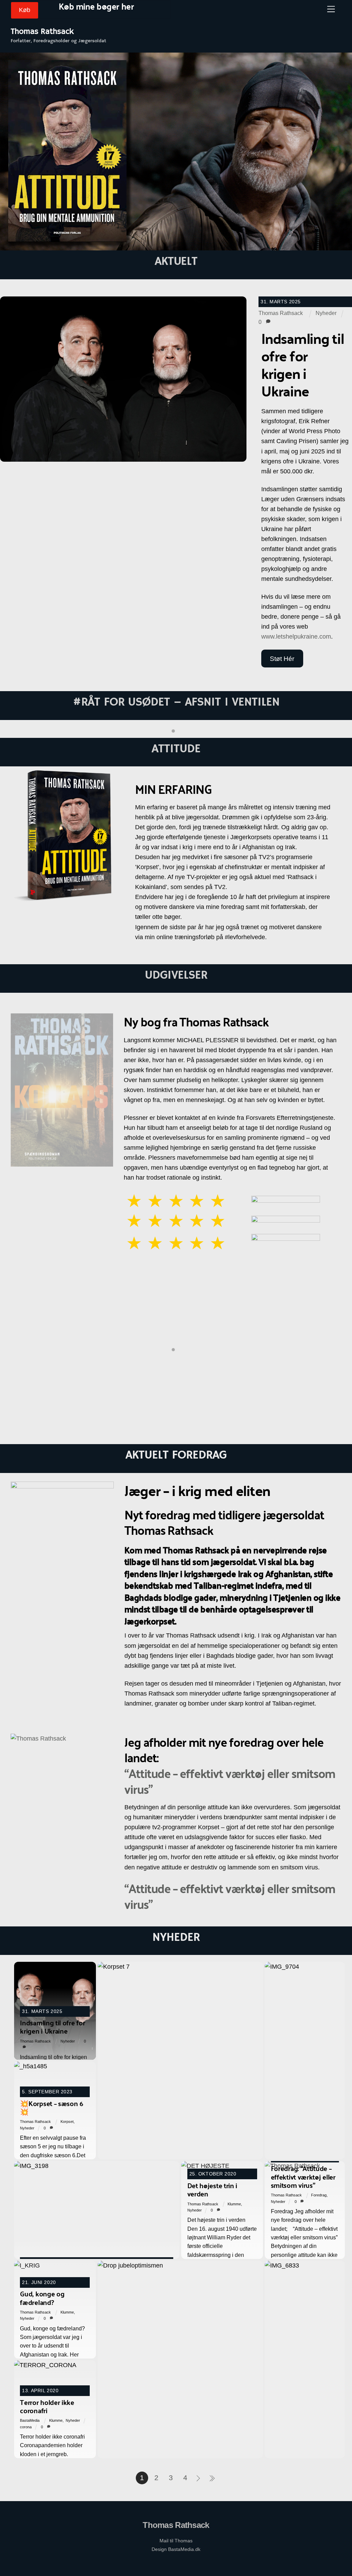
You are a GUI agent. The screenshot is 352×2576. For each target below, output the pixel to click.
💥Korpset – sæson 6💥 (52, 2107)
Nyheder (326, 313)
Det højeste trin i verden (212, 2189)
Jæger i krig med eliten (176, 1411)
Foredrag (319, 2195)
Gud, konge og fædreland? (42, 2298)
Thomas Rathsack (281, 313)
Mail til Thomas (176, 2541)
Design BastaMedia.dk (176, 2549)
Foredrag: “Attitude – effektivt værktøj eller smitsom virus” (303, 2176)
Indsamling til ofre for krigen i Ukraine (52, 2027)
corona (26, 2427)
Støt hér (282, 659)
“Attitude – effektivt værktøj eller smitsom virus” (230, 1781)
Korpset (67, 2122)
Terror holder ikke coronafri (47, 2406)
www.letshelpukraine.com (296, 637)
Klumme (234, 2204)
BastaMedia (30, 2420)
